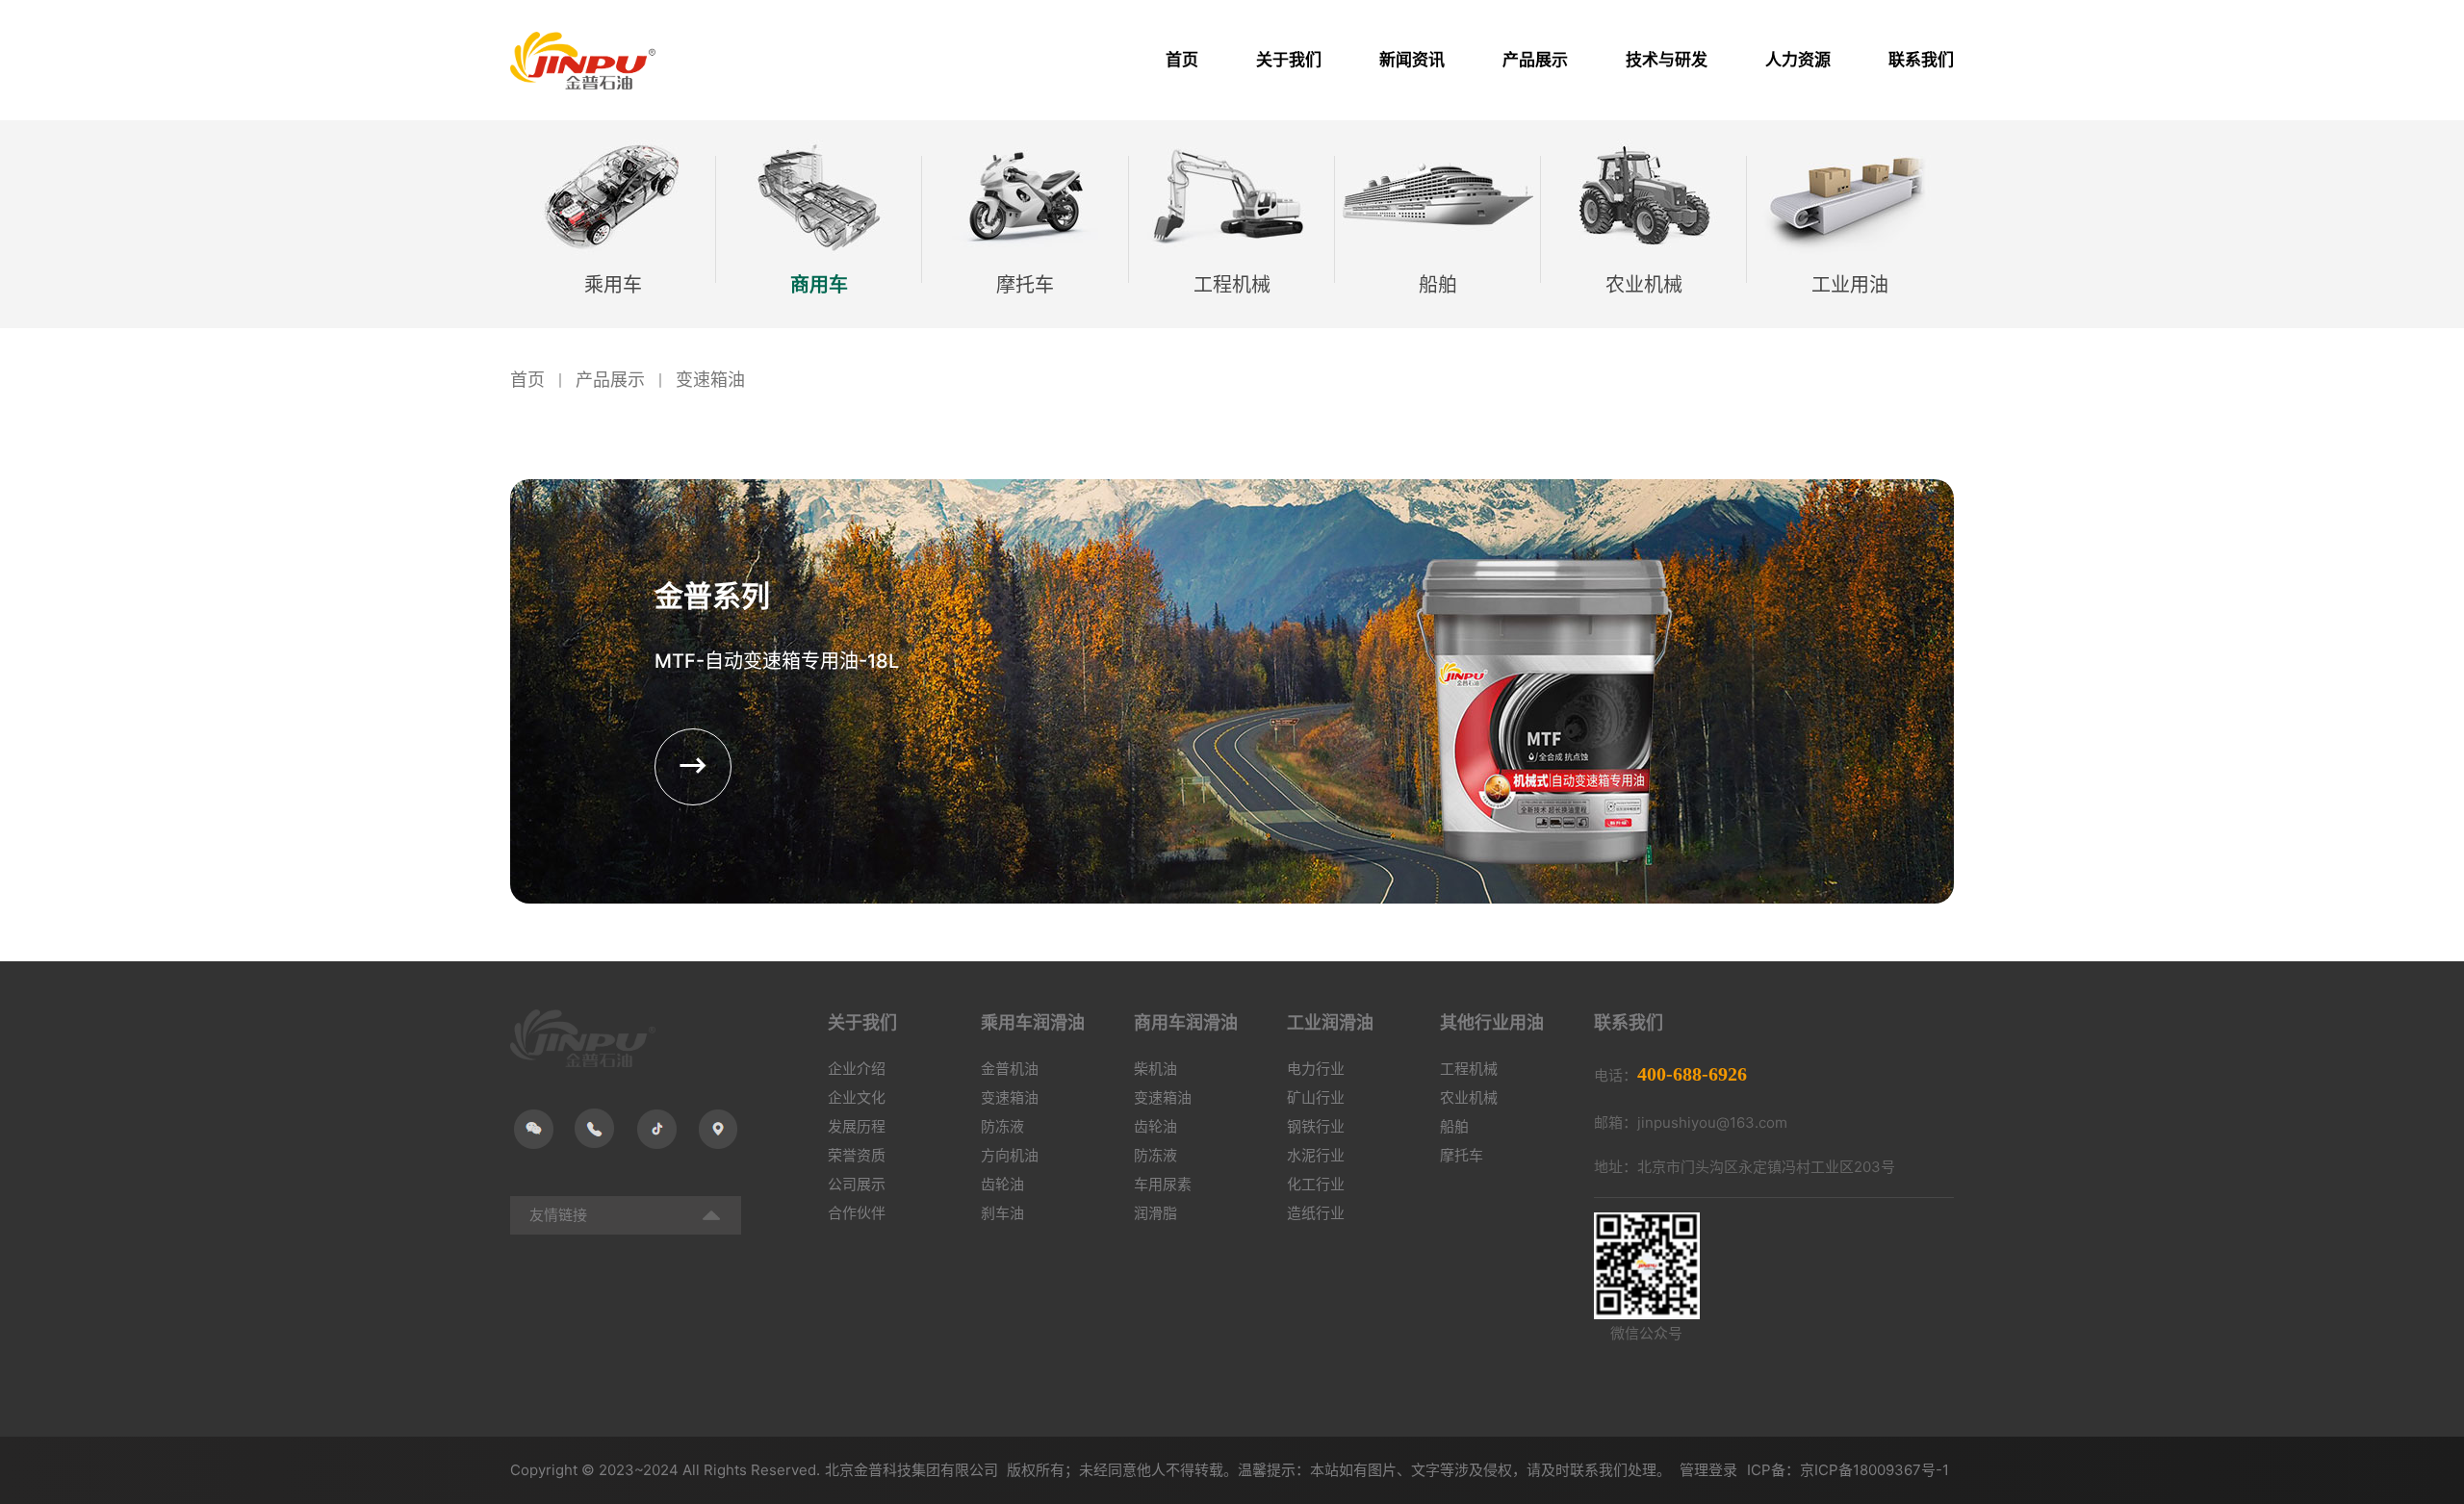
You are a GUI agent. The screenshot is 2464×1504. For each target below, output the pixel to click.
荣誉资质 (857, 1155)
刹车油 (1002, 1213)
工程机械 (1469, 1069)
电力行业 (1316, 1069)
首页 (527, 380)
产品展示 (610, 380)
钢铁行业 (1316, 1126)
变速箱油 (710, 380)
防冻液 (1002, 1126)
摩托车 (1462, 1155)
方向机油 (1010, 1155)
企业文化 (857, 1097)
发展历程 (857, 1126)
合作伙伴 (857, 1213)
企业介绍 (857, 1069)
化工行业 (1316, 1184)
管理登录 (1708, 1470)
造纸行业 (1316, 1213)
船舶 (1454, 1126)
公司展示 (857, 1184)
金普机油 (1010, 1069)
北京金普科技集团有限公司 (913, 1470)
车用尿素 (1163, 1184)
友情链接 (558, 1215)
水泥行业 (1316, 1155)
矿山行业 (1316, 1097)
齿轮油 (1002, 1184)
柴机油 (1155, 1069)
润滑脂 (1155, 1213)
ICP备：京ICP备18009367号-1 (1848, 1470)
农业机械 (1469, 1097)
